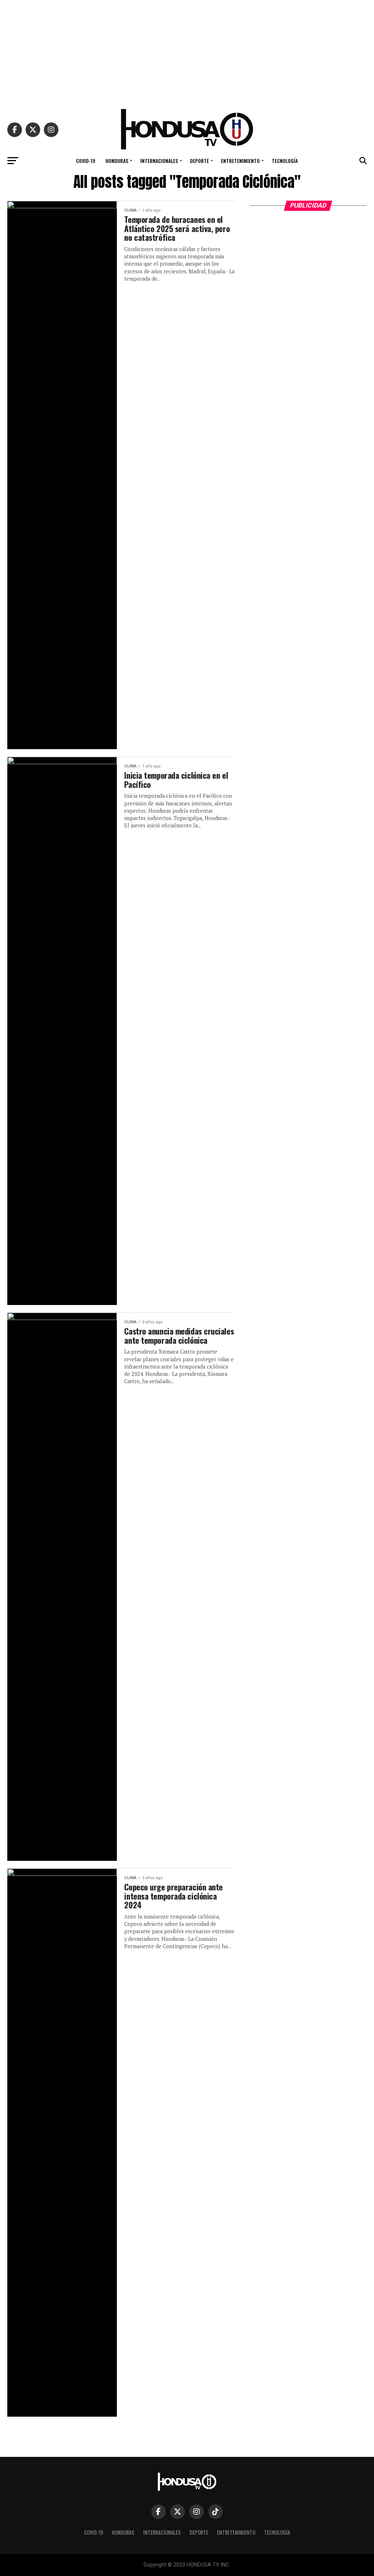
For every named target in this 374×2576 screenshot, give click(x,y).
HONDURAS (117, 161)
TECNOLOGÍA (285, 161)
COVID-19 (86, 161)
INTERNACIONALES (159, 161)
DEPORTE (199, 161)
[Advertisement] (187, 51)
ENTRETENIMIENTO (240, 161)
